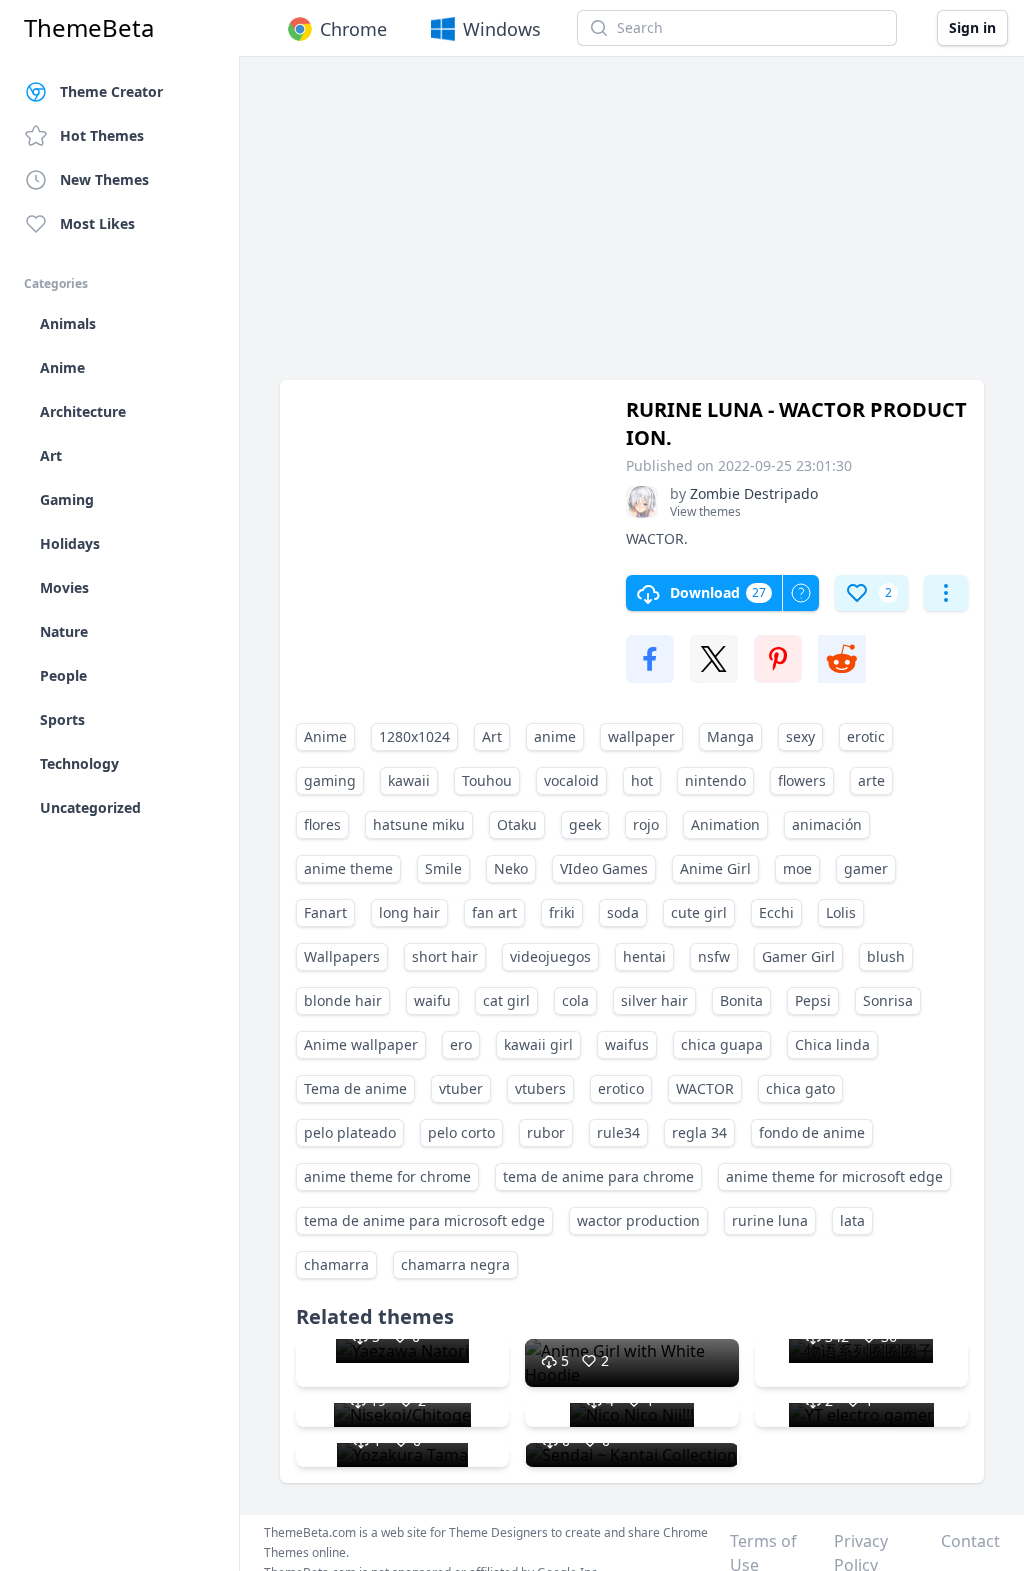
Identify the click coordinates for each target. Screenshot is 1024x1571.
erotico (621, 1088)
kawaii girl (538, 1044)
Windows (502, 29)
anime (555, 736)
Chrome (353, 29)
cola (575, 1000)
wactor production (638, 1220)
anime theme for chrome (387, 1176)
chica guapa (722, 1044)
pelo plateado (350, 1132)
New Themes (104, 179)
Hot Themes (102, 135)
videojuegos (550, 956)
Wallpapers (342, 956)
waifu (432, 1000)
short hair (445, 956)
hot (642, 780)
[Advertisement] (632, 228)
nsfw (714, 956)
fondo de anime (812, 1132)
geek (585, 824)
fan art (494, 912)
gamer (866, 868)
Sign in (972, 27)
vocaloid (571, 780)
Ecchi (776, 912)
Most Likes (97, 223)
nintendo (715, 780)
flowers (802, 780)
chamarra (336, 1264)
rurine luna (770, 1220)
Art (492, 736)
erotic (866, 736)
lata (852, 1220)
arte (871, 780)
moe (797, 868)
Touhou (487, 780)
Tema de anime (355, 1088)
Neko (511, 868)
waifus (627, 1044)
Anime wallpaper (361, 1044)
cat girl (506, 1000)
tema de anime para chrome (598, 1176)
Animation (725, 824)
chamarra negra (455, 1264)
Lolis (841, 912)
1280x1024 (414, 736)
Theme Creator (111, 91)
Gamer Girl (798, 956)
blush (886, 956)
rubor (546, 1132)
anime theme (348, 868)
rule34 (618, 1132)
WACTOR (705, 1088)
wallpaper (641, 736)
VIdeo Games (604, 868)
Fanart (325, 912)
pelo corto (461, 1132)
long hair (409, 912)
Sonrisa (888, 1000)
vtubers (540, 1088)
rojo (646, 824)
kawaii (409, 780)
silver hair (654, 1000)
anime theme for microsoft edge (834, 1176)
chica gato (800, 1088)
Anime (325, 736)
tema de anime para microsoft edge (424, 1220)
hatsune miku (419, 824)
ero (461, 1044)
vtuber (461, 1088)
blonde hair (343, 1000)
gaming (330, 780)
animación (827, 824)
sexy (800, 736)
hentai (644, 956)
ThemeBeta (89, 28)
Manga (730, 736)
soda (623, 912)
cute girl (699, 912)
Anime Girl (715, 868)
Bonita (741, 1000)
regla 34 (699, 1132)
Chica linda (832, 1044)
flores (322, 824)
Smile (443, 868)
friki (562, 912)
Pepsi (813, 1000)
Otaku (517, 824)
